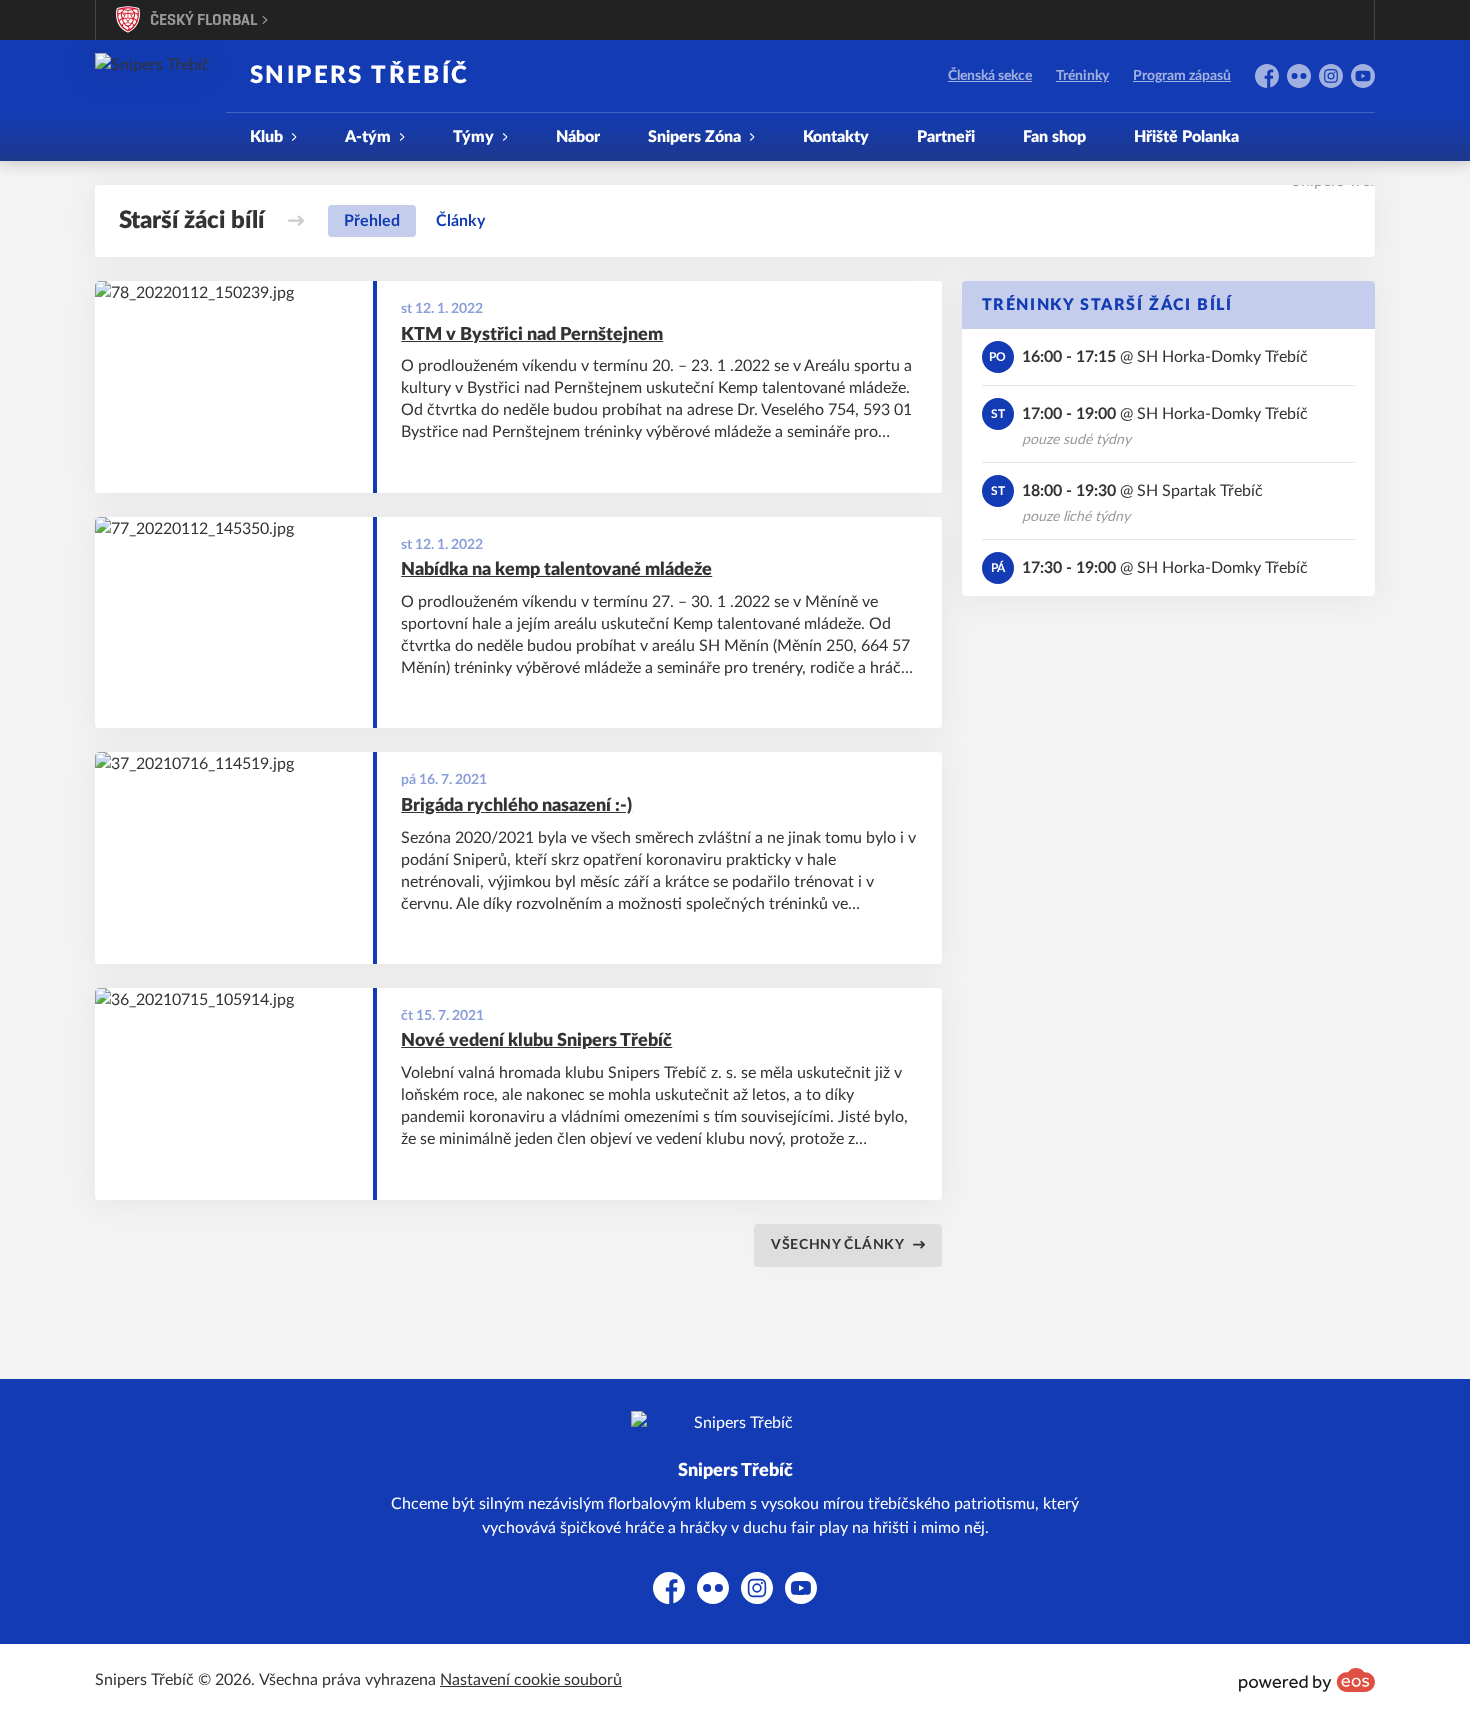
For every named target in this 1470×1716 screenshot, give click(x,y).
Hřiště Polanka (1186, 137)
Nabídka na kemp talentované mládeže (556, 570)
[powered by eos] (1307, 1680)
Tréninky (1082, 76)
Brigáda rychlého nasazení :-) (516, 806)
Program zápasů (1182, 76)
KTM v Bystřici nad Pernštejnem (532, 335)
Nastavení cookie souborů (531, 1680)
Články (460, 221)
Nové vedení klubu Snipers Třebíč (536, 1041)
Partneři (946, 137)
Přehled (372, 221)
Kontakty (836, 137)
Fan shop (1054, 137)
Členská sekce (990, 76)
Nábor (578, 137)
